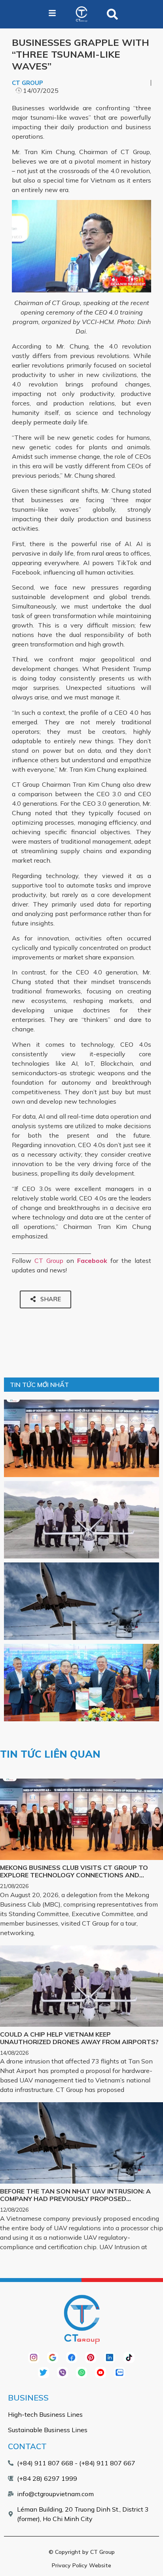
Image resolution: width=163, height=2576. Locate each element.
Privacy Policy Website (81, 2565)
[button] (112, 14)
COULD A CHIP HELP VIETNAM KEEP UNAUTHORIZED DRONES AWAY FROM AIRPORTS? (79, 2038)
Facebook (92, 1261)
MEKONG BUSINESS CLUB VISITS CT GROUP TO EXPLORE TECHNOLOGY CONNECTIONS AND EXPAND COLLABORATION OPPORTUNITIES (74, 1875)
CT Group (49, 1261)
